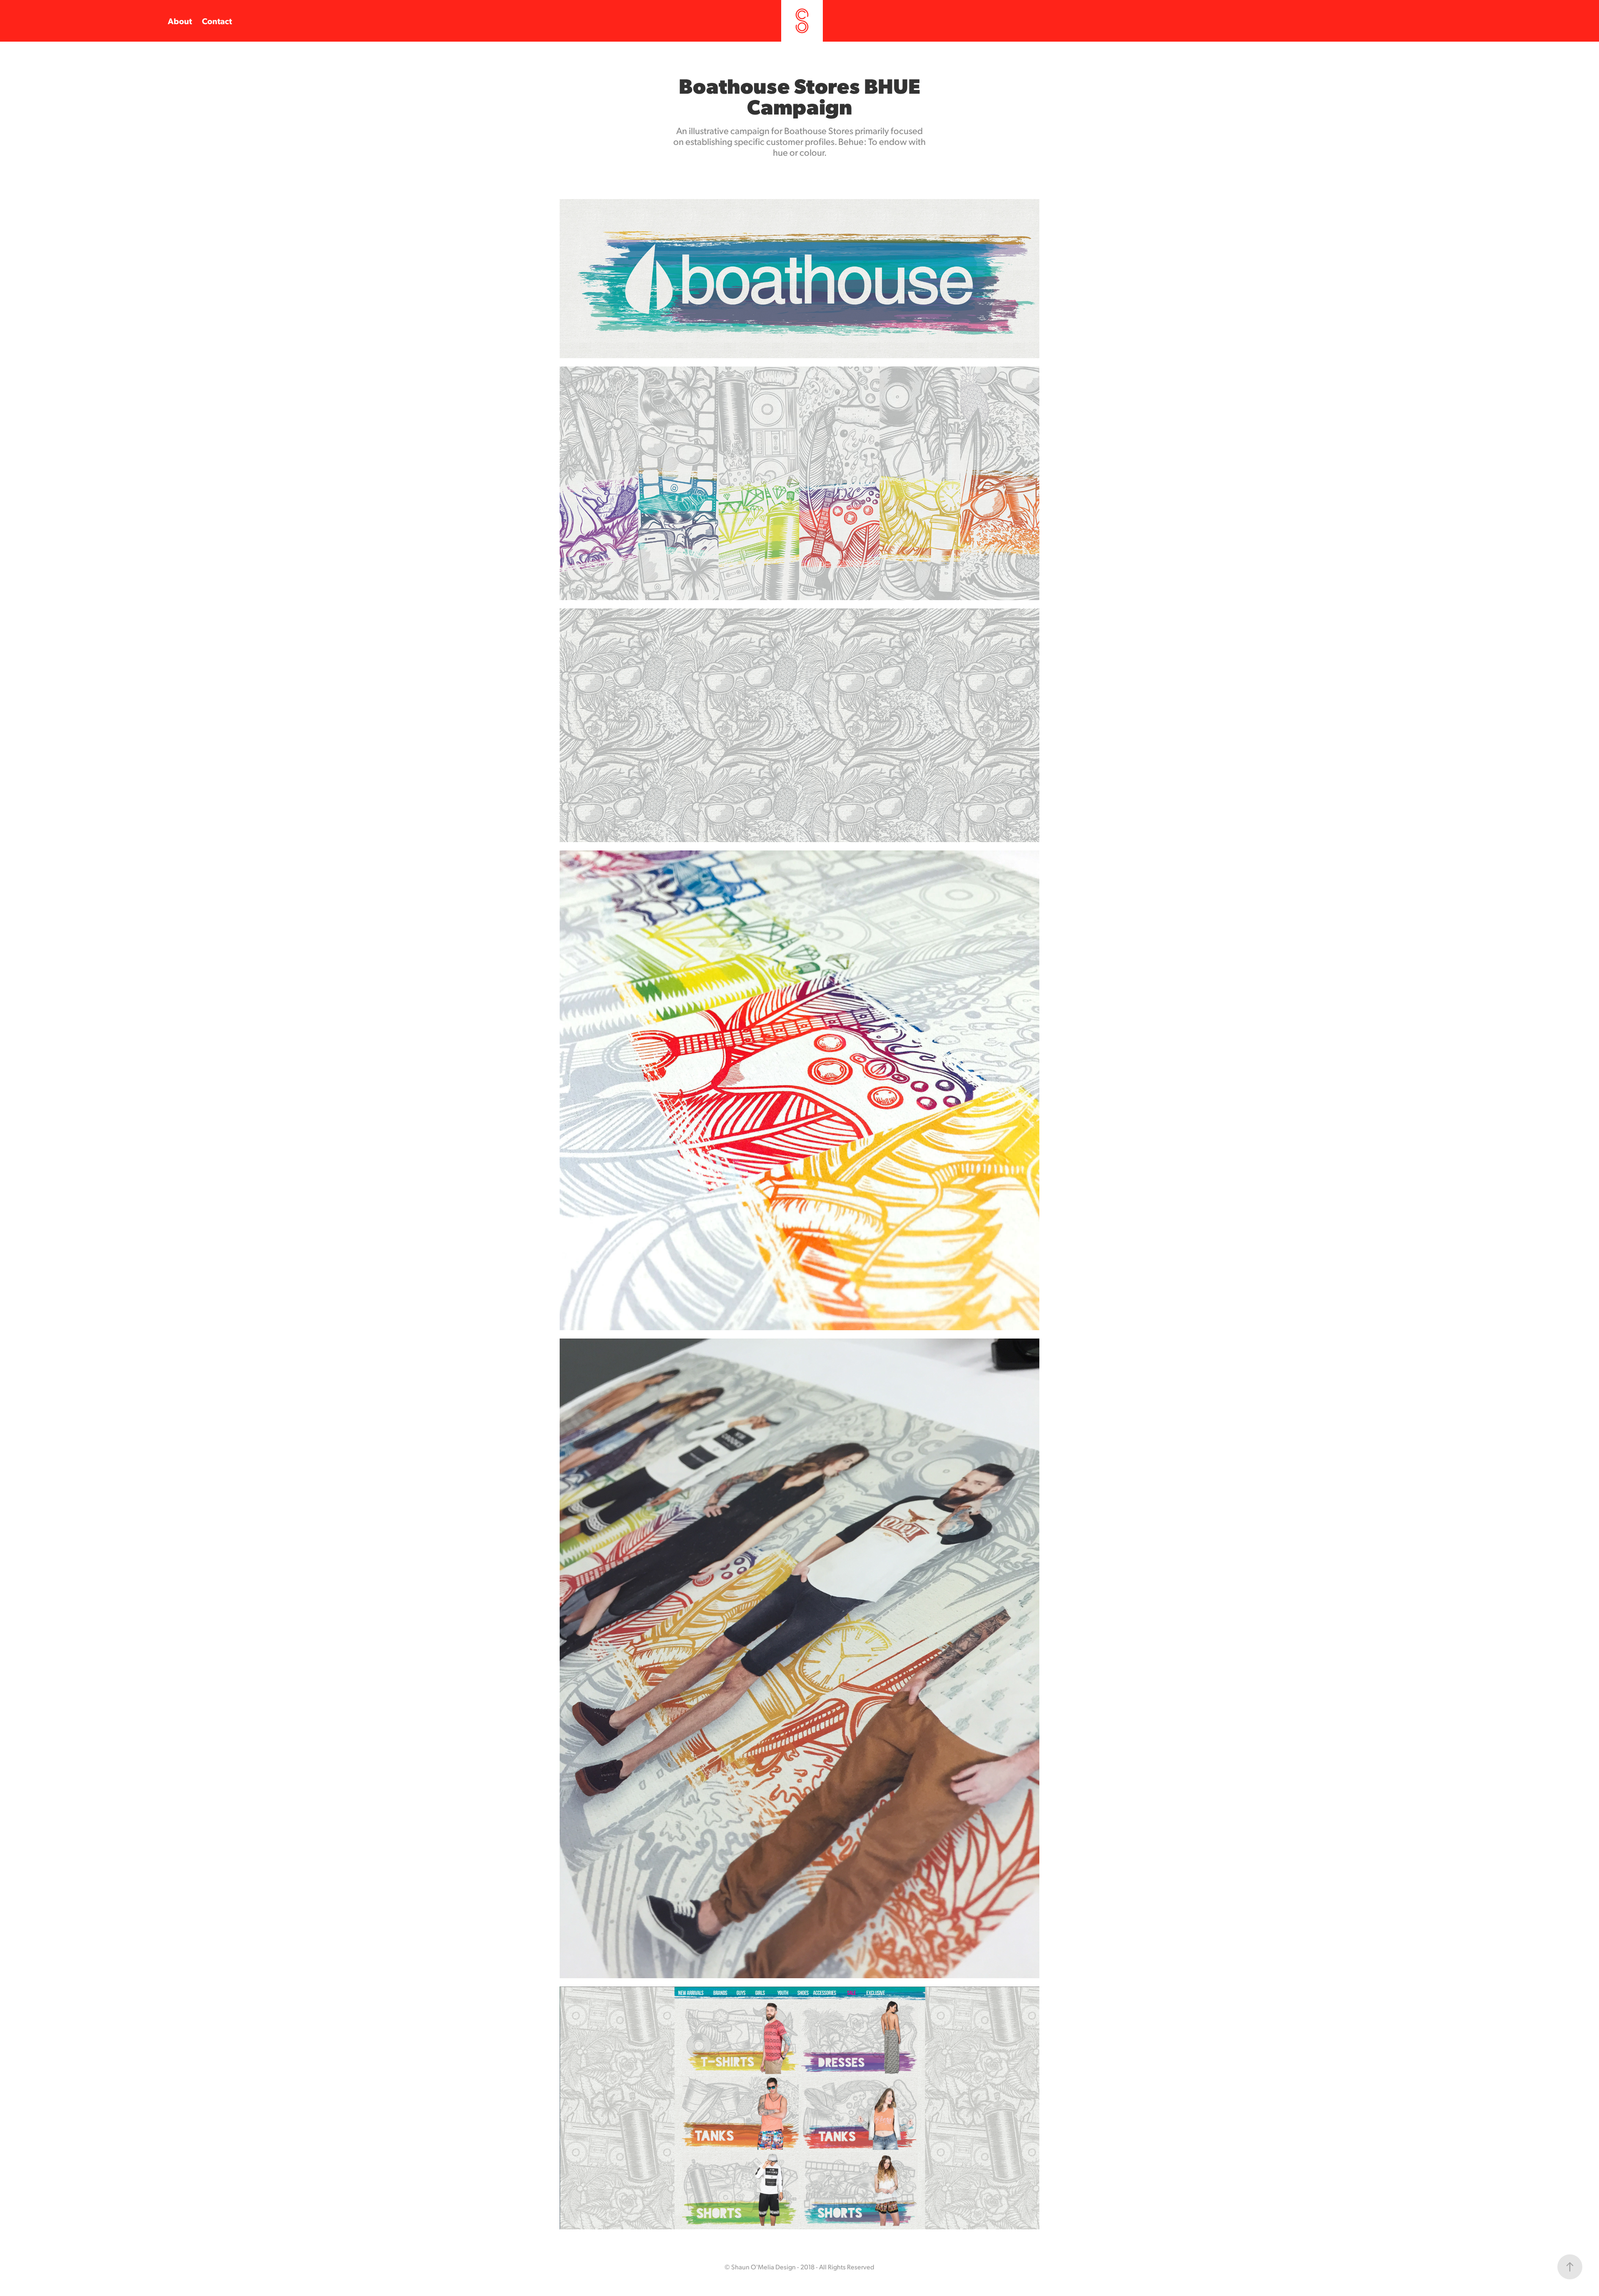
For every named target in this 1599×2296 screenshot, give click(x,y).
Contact (217, 21)
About (180, 21)
